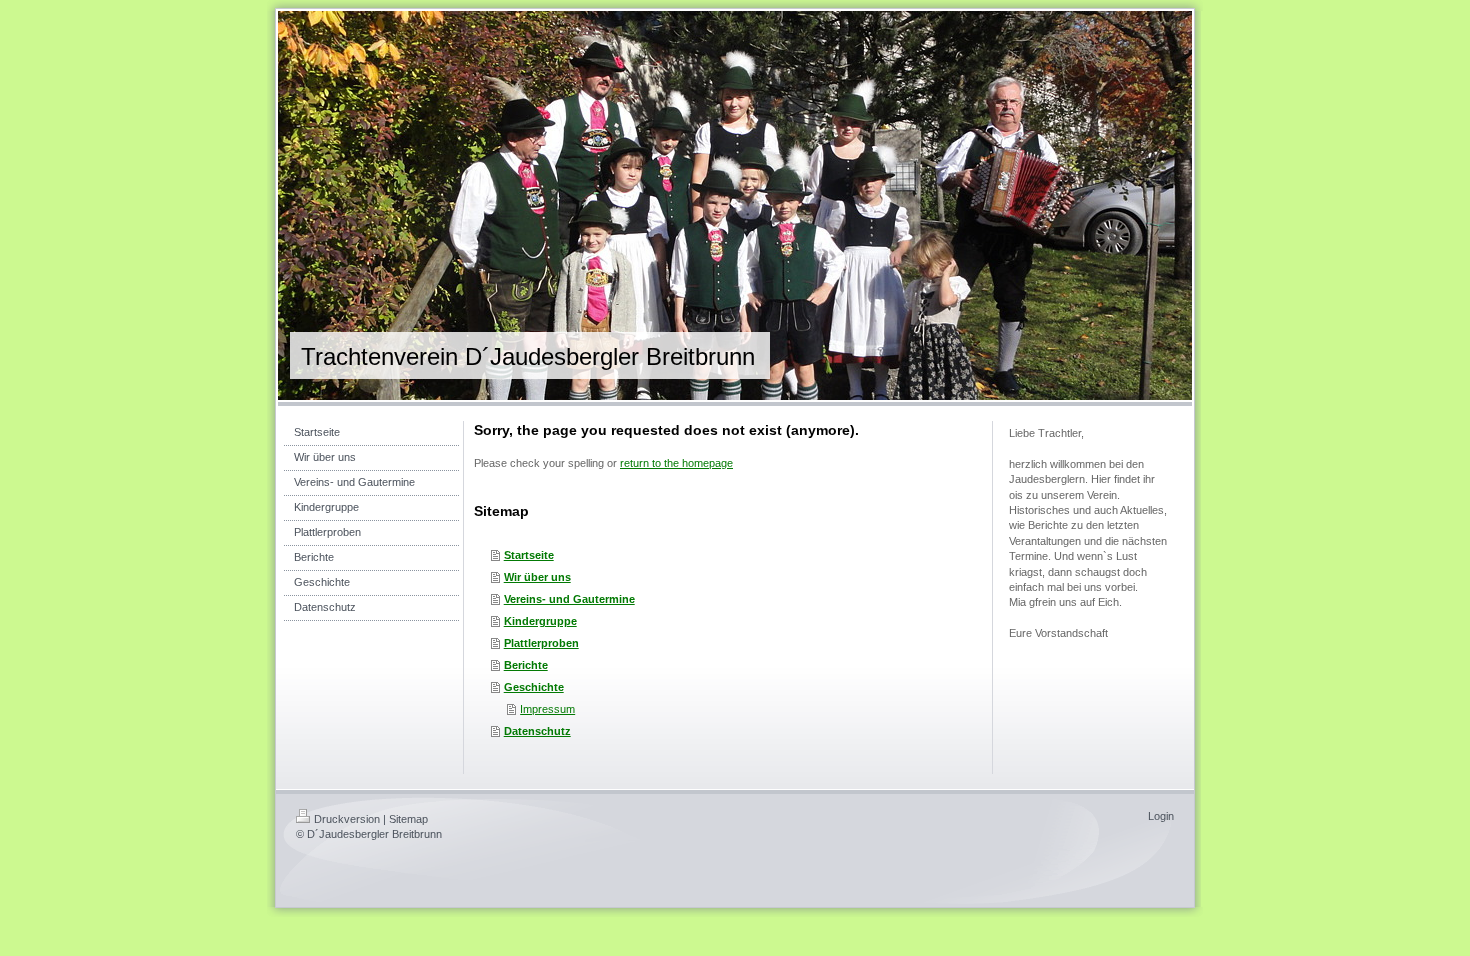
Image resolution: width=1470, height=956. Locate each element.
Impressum (547, 709)
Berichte (526, 665)
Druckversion (347, 819)
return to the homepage (676, 463)
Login (1161, 816)
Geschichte (534, 687)
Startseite (529, 555)
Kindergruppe (540, 621)
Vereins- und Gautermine (569, 599)
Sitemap (408, 819)
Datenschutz (537, 731)
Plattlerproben (541, 643)
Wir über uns (537, 577)
